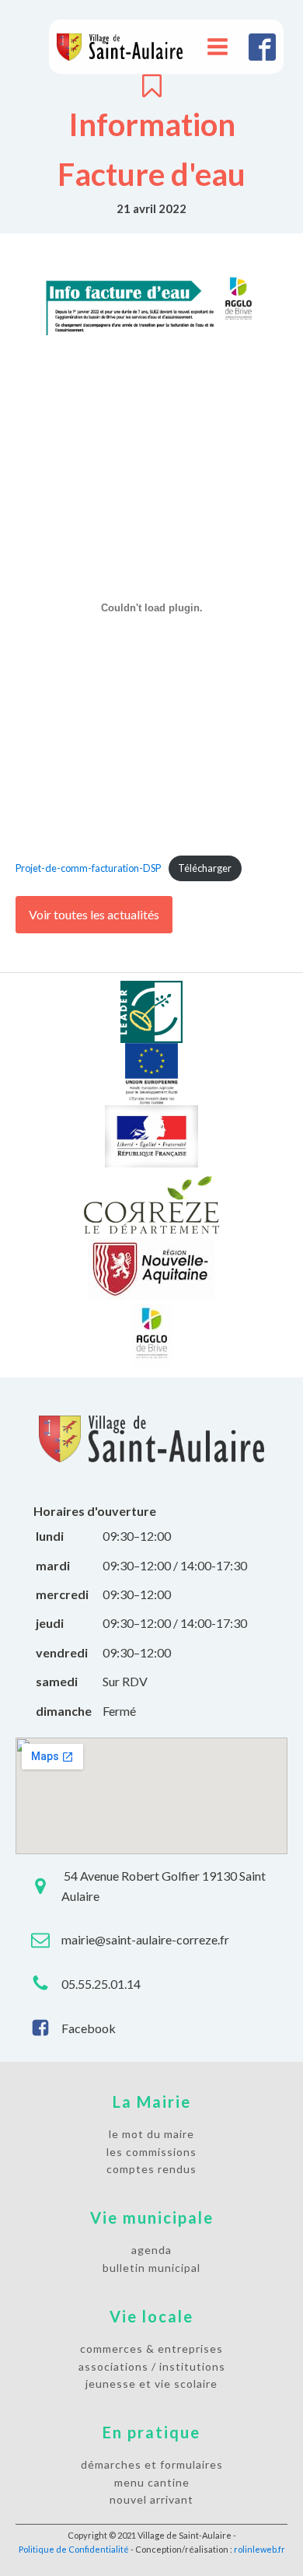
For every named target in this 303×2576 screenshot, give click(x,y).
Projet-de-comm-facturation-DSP (88, 868)
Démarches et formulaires (152, 2464)
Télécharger (205, 868)
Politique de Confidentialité (74, 2549)
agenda (151, 2250)
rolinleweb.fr (259, 2549)
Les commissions (151, 2152)
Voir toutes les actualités (94, 914)
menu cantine (152, 2482)
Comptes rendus (151, 2169)
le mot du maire (151, 2134)
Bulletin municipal (151, 2268)
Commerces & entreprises (151, 2348)
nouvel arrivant (151, 2499)
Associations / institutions (152, 2366)
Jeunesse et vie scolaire (151, 2383)
